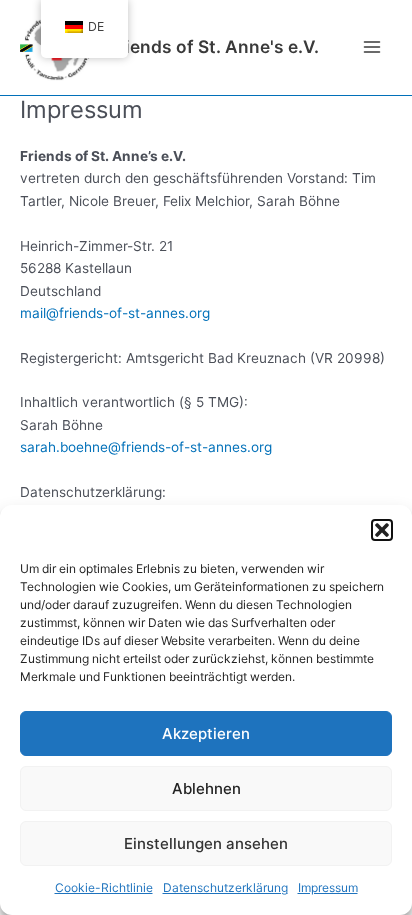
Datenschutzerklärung (225, 887)
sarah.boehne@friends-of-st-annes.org (146, 447)
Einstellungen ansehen (206, 843)
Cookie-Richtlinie (104, 887)
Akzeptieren (206, 733)
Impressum (328, 887)
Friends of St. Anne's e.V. (213, 46)
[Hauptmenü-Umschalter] (372, 47)
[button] (382, 530)
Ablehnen (206, 788)
